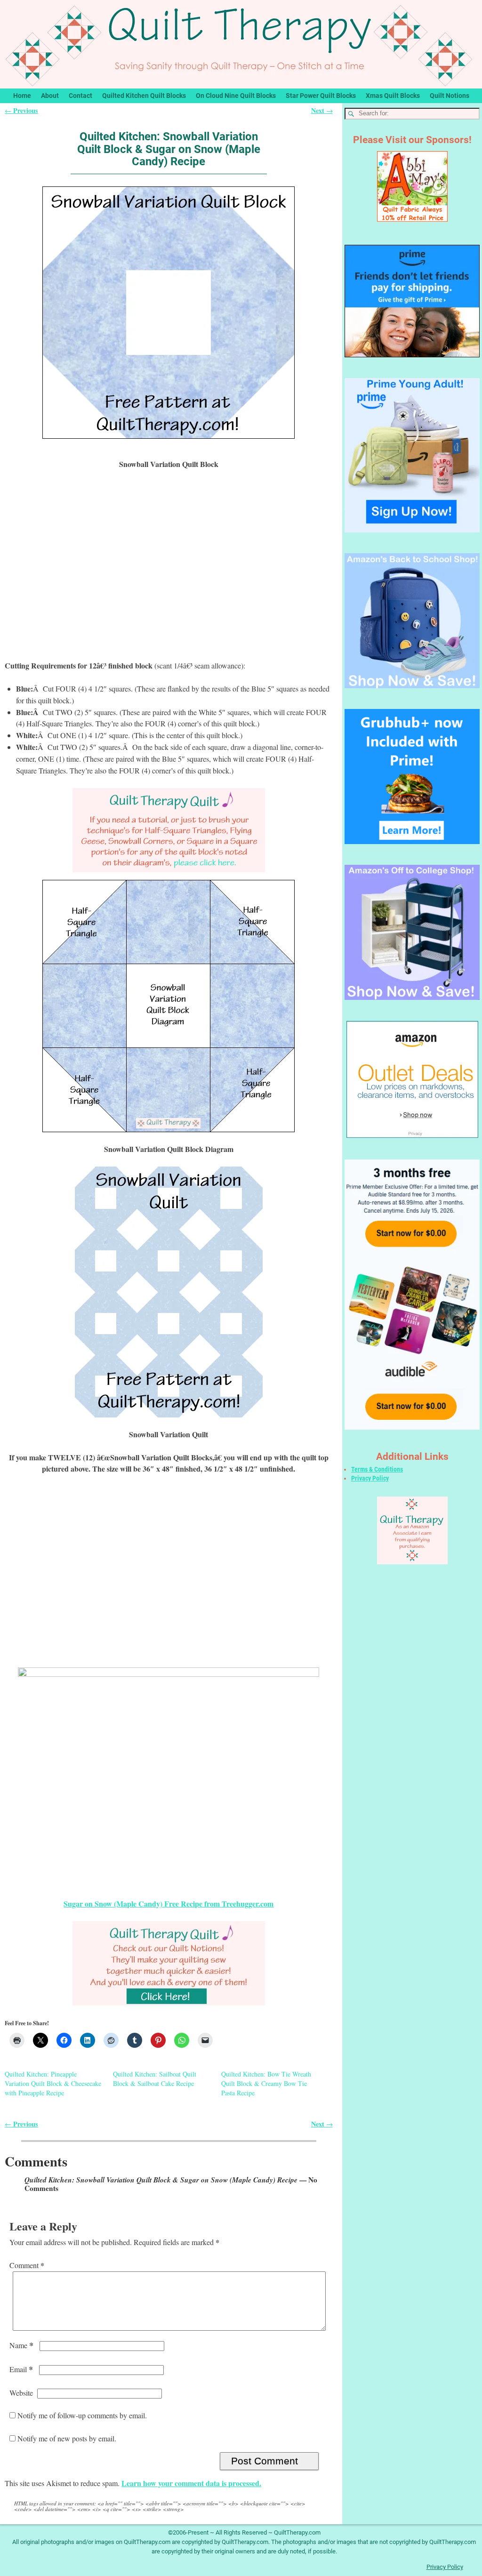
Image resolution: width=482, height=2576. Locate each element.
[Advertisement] (169, 571)
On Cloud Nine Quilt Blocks (236, 96)
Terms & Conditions (377, 1469)
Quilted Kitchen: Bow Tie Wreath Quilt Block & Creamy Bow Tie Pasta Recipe (266, 2083)
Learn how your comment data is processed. (191, 2483)
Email (21, 2369)
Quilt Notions (450, 96)
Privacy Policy (370, 1478)
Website (21, 2393)
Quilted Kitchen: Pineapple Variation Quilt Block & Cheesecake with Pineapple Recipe (53, 2083)
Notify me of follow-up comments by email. (82, 2415)
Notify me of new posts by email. (67, 2438)
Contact (80, 96)
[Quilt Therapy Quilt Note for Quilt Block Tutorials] (169, 830)
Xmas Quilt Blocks (393, 96)
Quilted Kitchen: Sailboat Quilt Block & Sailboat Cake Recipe (155, 2079)
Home (22, 96)
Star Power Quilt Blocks (321, 96)
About (50, 96)
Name (21, 2345)
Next (322, 110)
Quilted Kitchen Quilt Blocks (144, 96)
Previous (21, 110)
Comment (27, 2265)
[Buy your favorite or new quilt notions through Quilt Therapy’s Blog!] (169, 1963)
